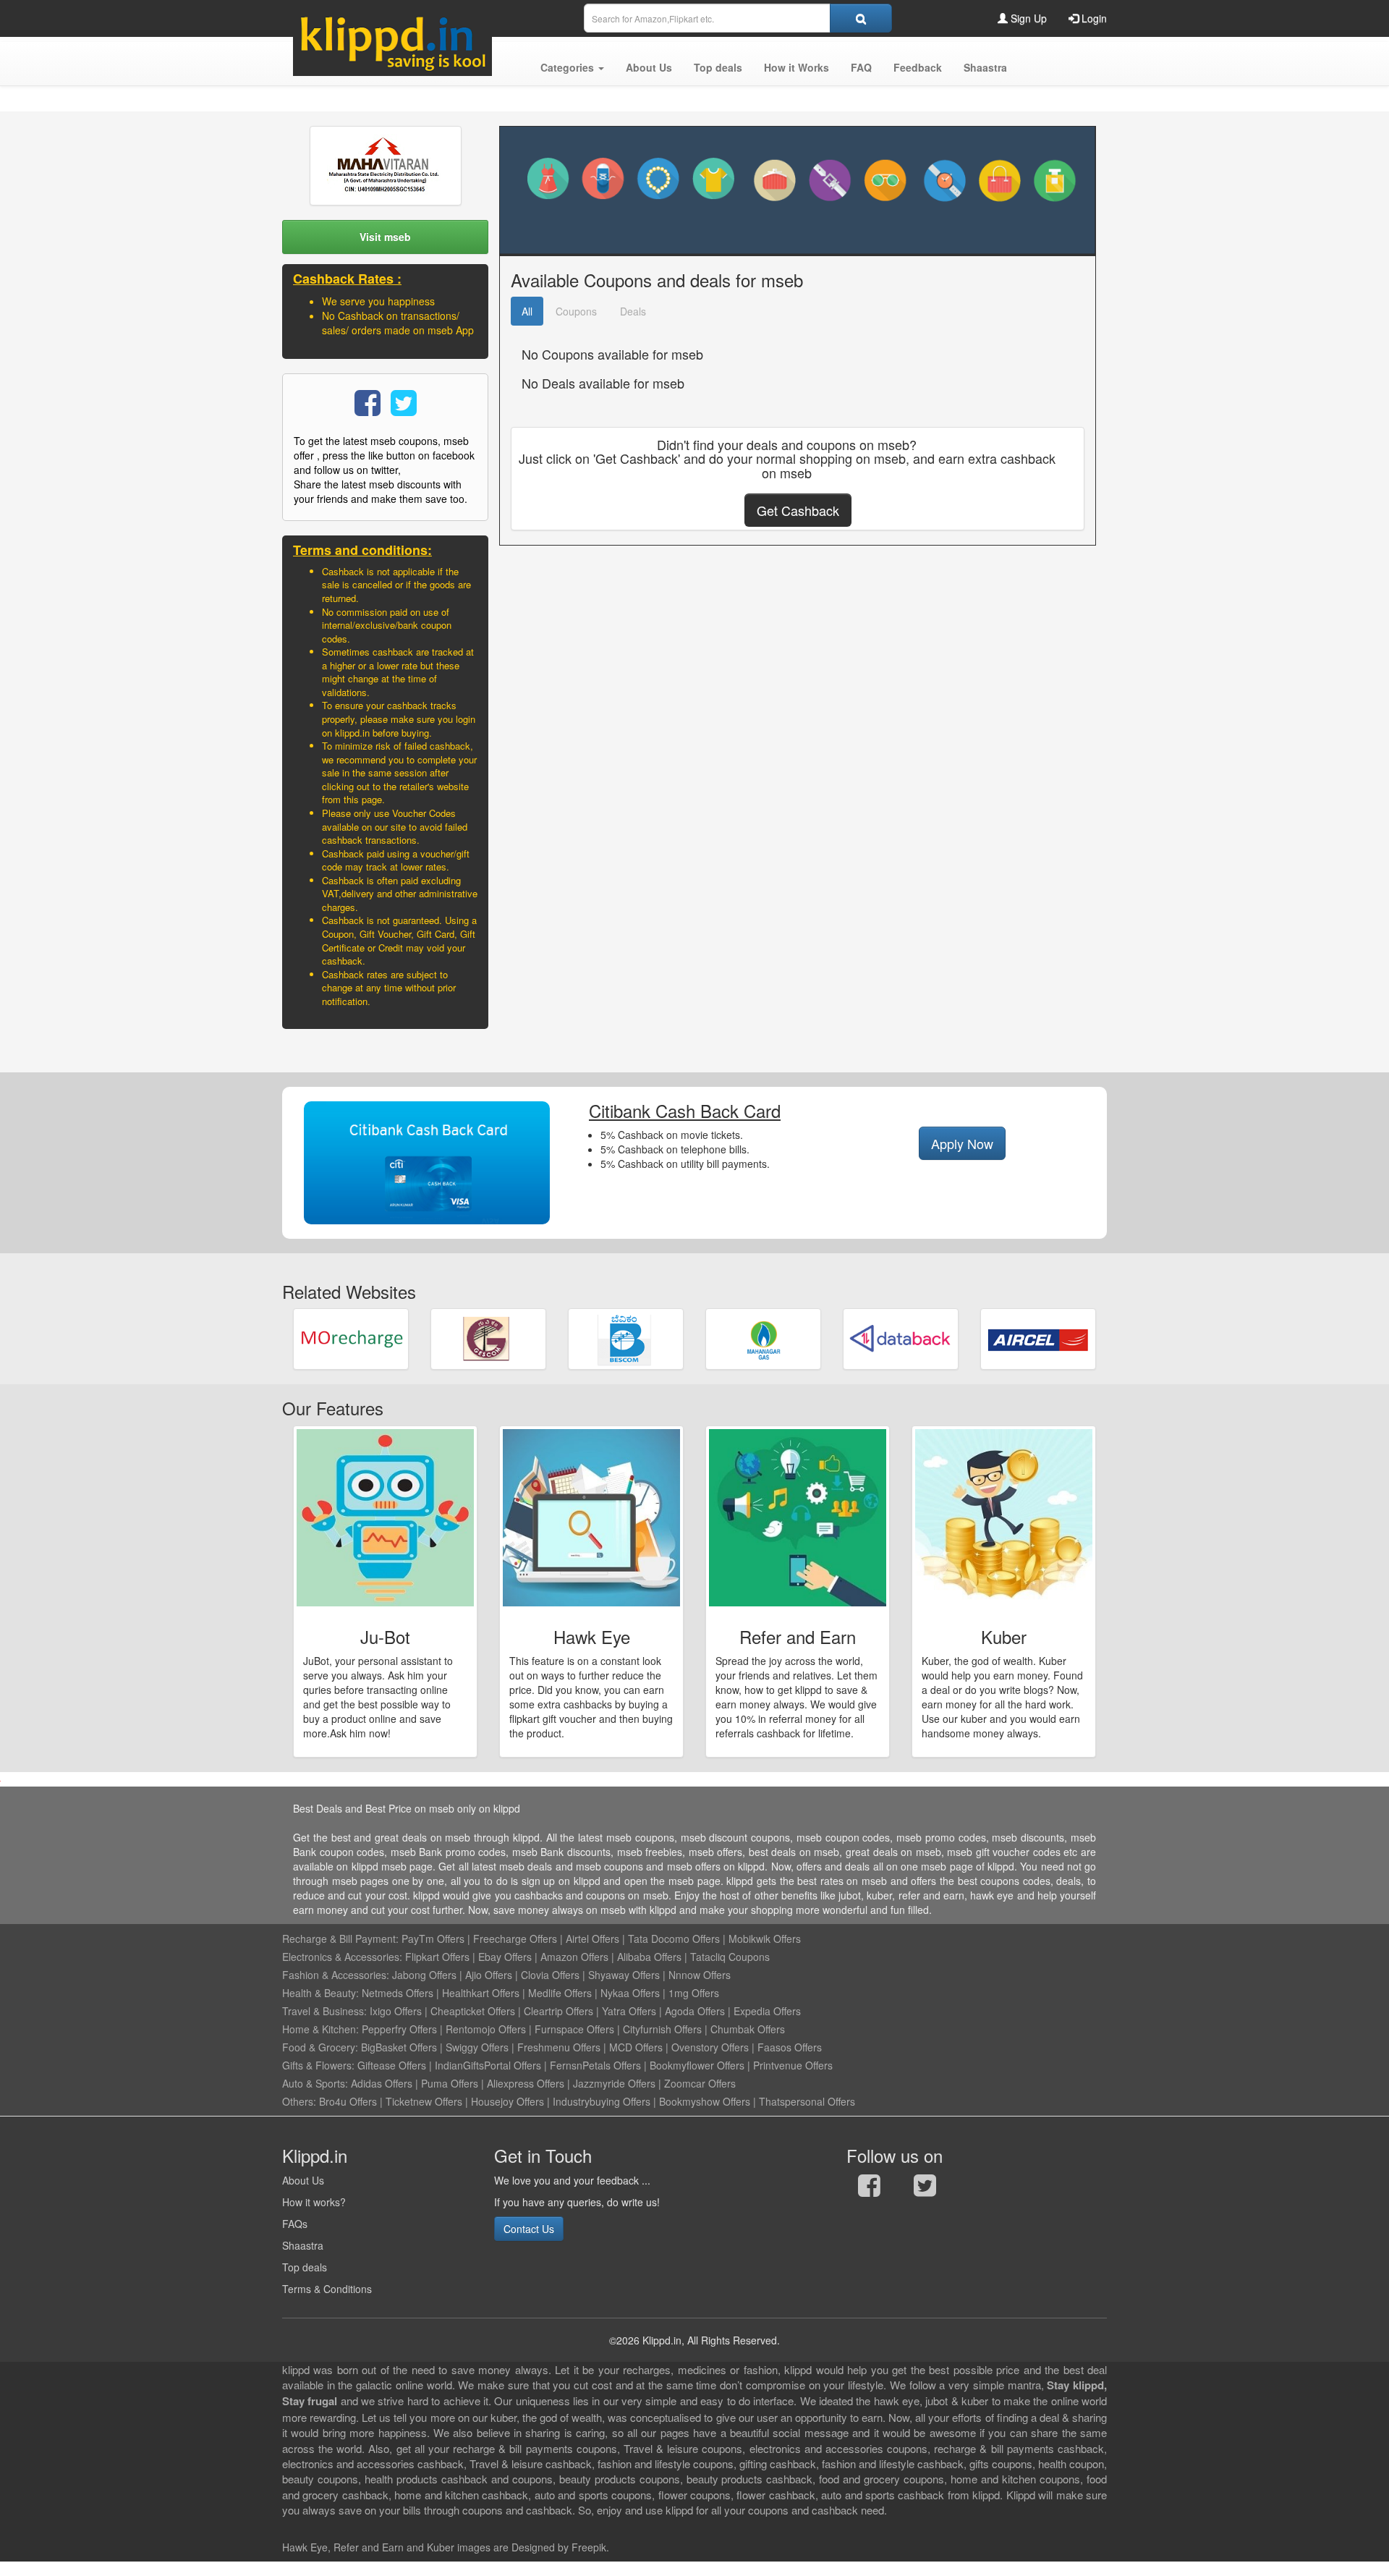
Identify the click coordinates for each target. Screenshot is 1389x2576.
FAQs (295, 2224)
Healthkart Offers (481, 1993)
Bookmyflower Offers (697, 2065)
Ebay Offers (505, 1957)
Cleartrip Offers (558, 2011)
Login (1093, 18)
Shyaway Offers (624, 1975)
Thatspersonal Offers (807, 2101)
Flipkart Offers (437, 1957)
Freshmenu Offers (559, 2047)
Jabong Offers (424, 1975)
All (527, 311)
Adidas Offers (382, 2083)
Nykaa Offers (630, 1993)
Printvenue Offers (793, 2065)
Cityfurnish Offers (662, 2029)
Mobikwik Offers (765, 1939)
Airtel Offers (592, 1939)
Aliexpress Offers (526, 2083)
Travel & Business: (326, 2011)
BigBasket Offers (399, 2047)
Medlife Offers (560, 1993)
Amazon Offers (574, 1957)
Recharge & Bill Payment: (340, 1939)
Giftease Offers (392, 2065)
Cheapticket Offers (473, 2011)
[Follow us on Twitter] (925, 2189)
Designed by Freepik (559, 2547)
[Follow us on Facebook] (869, 2189)
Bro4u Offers (348, 2101)
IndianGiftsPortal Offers (488, 2065)
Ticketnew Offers (424, 2101)
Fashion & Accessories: (336, 1975)
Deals (633, 311)
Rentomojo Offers (486, 2029)
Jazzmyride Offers (614, 2083)
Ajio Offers (489, 1975)
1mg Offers (694, 1993)
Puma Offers (450, 2083)
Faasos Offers (790, 2047)
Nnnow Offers (700, 1975)
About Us (303, 2180)
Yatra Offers (629, 2011)
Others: (301, 2101)
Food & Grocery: (320, 2047)
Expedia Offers (767, 2011)
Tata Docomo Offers (674, 1939)
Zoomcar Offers (700, 2083)
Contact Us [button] (529, 2229)
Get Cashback (798, 510)
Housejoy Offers (507, 2101)
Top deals (305, 2267)
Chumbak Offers (748, 2029)
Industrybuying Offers (602, 2101)
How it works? (314, 2202)
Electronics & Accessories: (342, 1957)
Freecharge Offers (515, 1939)
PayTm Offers (433, 1939)
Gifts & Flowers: (318, 2065)
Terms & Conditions (327, 2289)
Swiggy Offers (477, 2047)
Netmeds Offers (398, 1993)
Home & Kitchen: (320, 2029)
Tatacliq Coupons (730, 1957)
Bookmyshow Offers (705, 2101)
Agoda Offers (695, 2011)
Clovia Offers (550, 1975)
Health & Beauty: (320, 1993)
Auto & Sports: (317, 2083)
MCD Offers (636, 2047)
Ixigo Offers (396, 2011)
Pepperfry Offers (399, 2029)
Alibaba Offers (649, 1957)
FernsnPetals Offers (595, 2065)
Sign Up (1027, 18)
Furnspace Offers (574, 2029)
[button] (572, 67)
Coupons (576, 311)
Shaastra (303, 2245)
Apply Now (962, 1143)
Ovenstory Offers (710, 2047)
